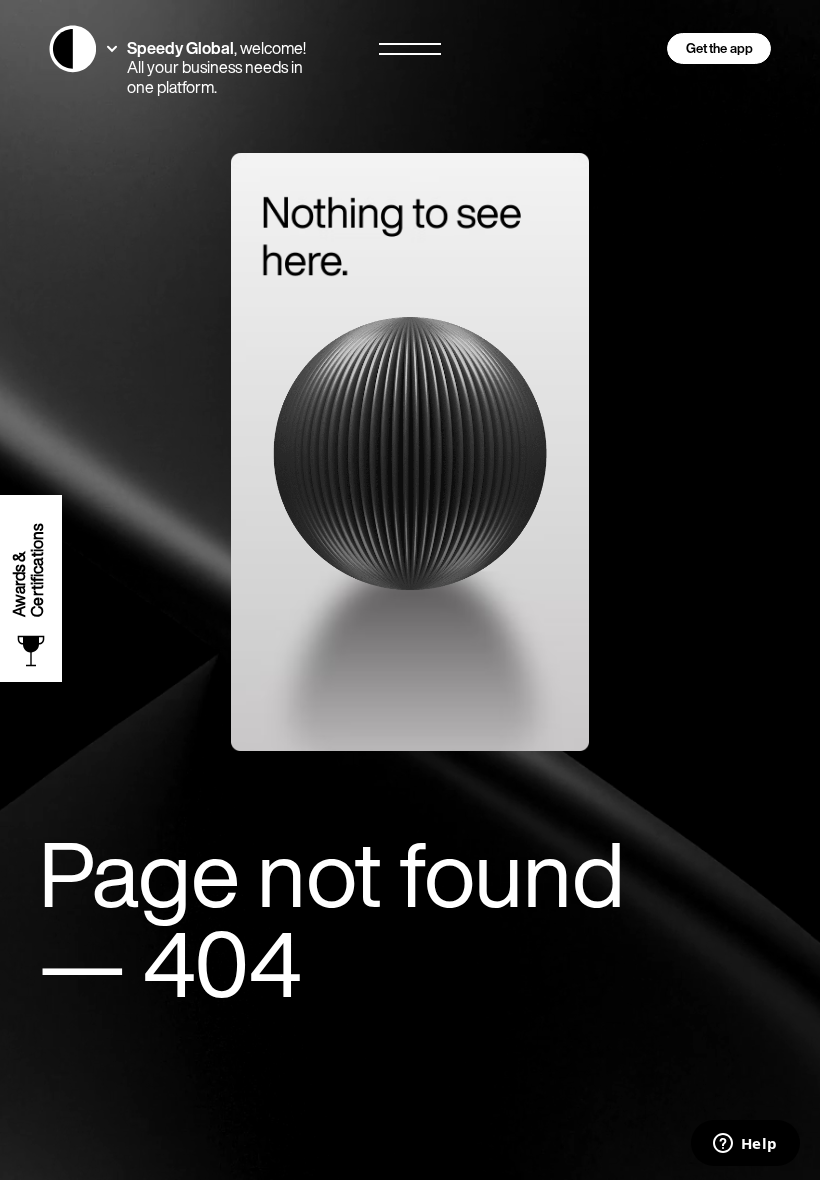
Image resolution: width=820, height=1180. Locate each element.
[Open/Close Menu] (410, 49)
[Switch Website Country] (84, 49)
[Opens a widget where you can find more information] (745, 1145)
